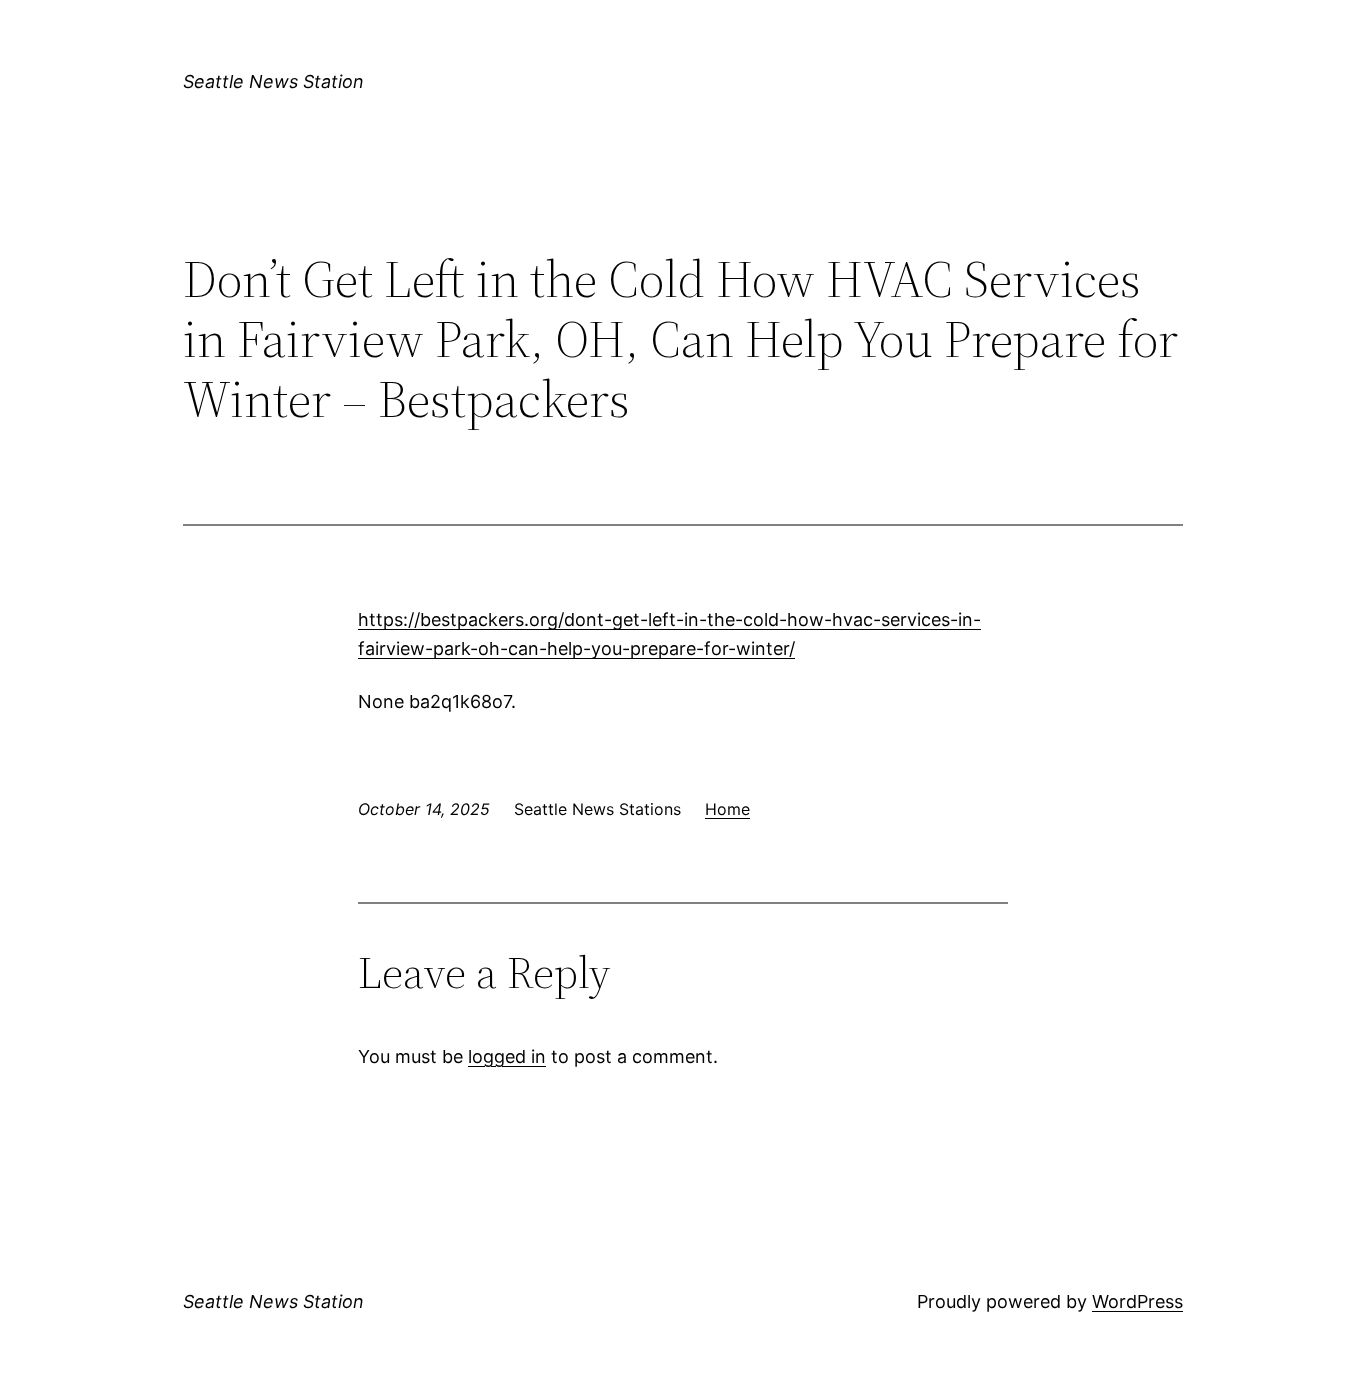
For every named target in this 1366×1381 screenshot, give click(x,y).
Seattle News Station (273, 81)
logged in (507, 1056)
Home (727, 809)
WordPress (1137, 1301)
